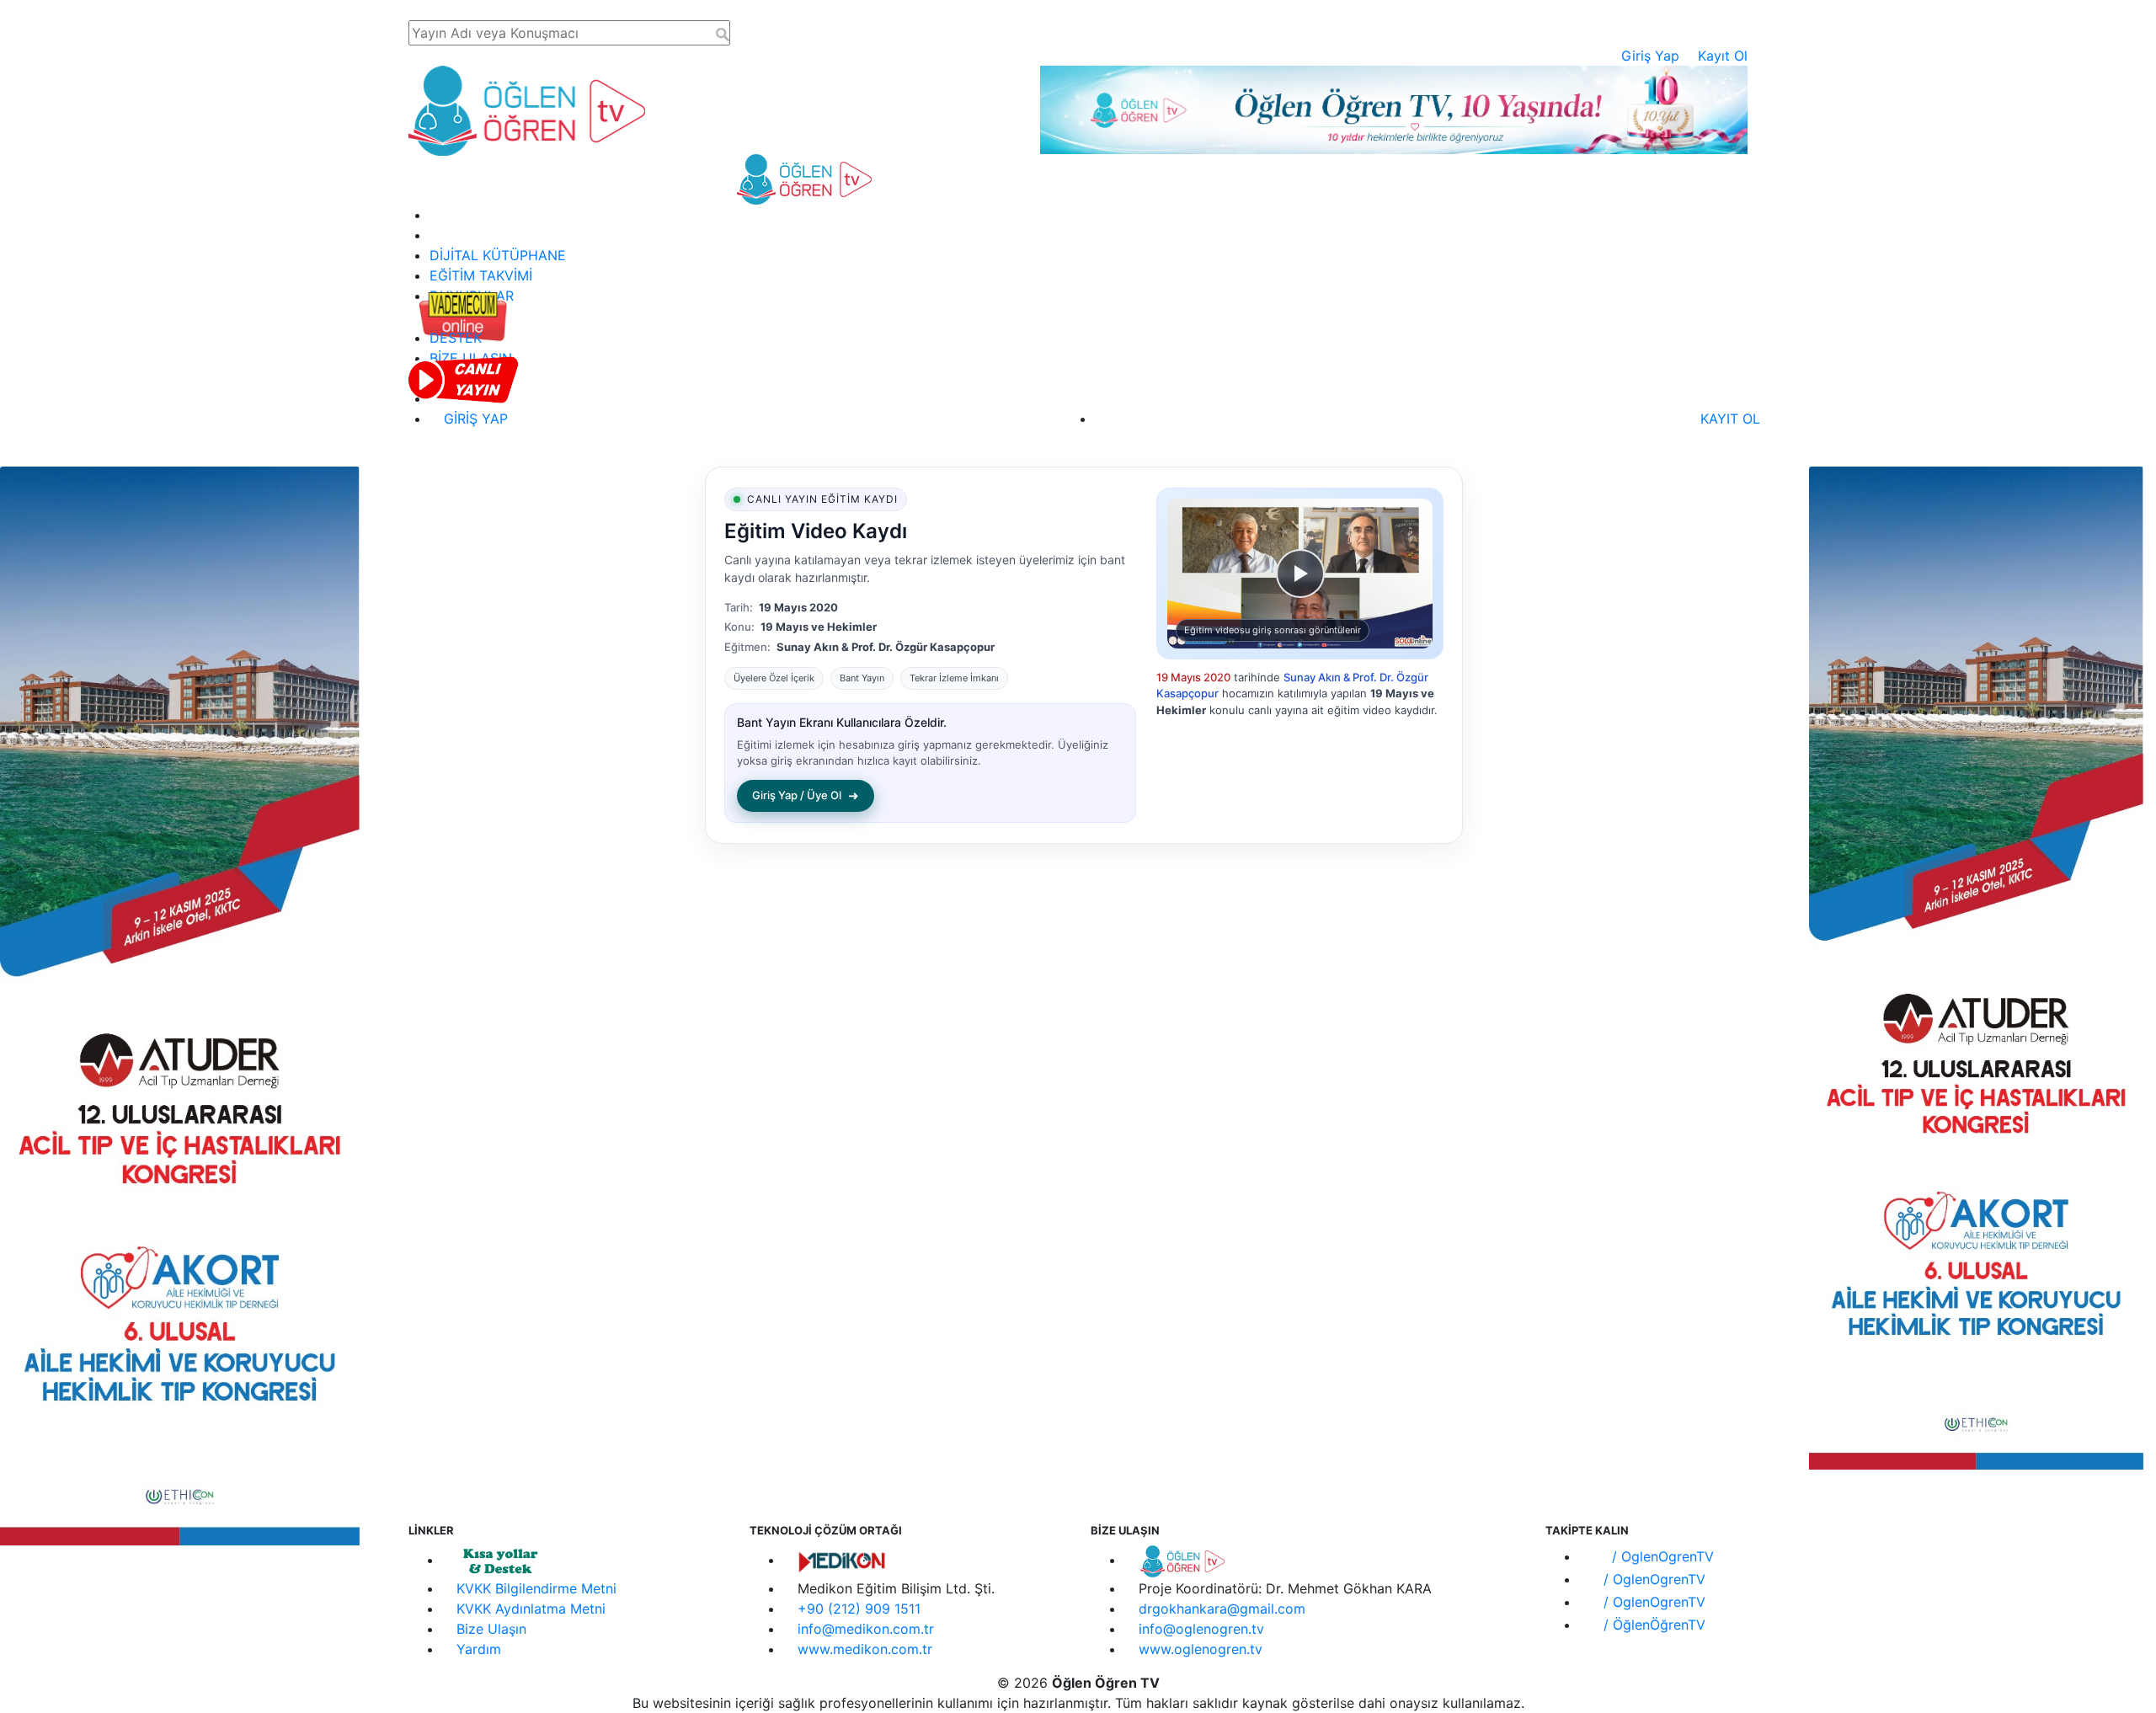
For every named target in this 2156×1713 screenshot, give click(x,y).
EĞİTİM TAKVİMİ (481, 275)
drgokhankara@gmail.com (1222, 1609)
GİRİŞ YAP (474, 419)
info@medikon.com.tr (866, 1629)
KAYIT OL (1728, 419)
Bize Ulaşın (491, 1629)
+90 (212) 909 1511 (859, 1609)
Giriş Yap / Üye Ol (806, 795)
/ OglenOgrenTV (1661, 1556)
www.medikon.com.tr (865, 1649)
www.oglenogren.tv (1201, 1649)
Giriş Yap (1650, 56)
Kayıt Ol (1723, 56)
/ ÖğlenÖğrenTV (1652, 1625)
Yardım (479, 1649)
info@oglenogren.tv (1201, 1629)
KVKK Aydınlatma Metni (531, 1609)
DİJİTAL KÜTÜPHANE (498, 255)
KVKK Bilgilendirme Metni (536, 1588)
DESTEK (456, 338)
